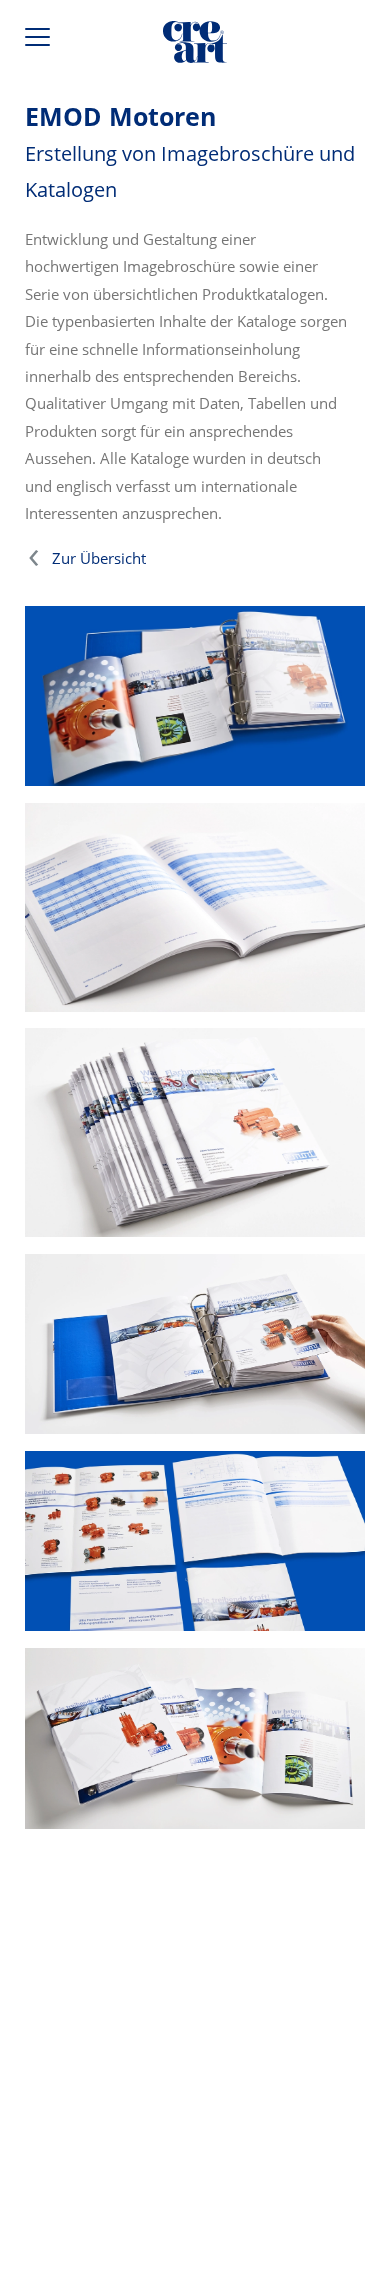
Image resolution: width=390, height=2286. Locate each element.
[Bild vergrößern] (195, 907)
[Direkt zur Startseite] (195, 46)
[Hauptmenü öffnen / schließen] (40, 42)
